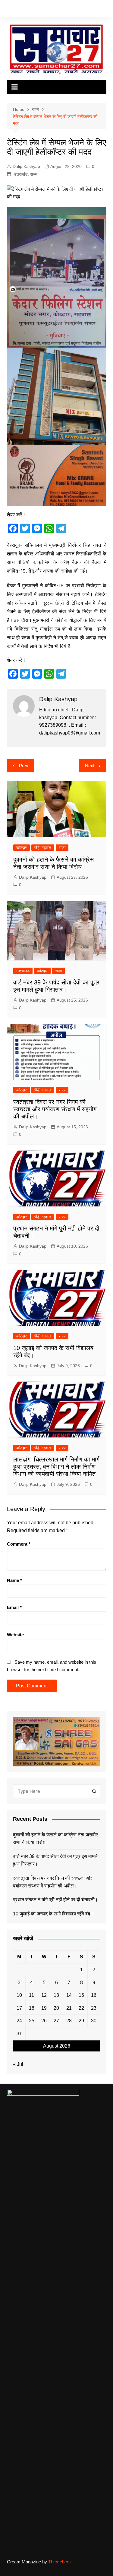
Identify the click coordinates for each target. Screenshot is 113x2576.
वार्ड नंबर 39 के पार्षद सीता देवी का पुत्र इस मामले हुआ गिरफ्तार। (55, 1860)
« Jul (18, 2064)
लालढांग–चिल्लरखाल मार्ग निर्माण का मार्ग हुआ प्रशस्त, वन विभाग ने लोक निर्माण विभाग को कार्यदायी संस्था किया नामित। (56, 1467)
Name (14, 1580)
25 (32, 2021)
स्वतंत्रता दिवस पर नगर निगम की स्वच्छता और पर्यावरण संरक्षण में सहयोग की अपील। (55, 1109)
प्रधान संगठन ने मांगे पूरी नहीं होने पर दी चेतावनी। (55, 1900)
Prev (24, 766)
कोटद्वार (22, 848)
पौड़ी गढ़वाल (43, 848)
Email (14, 1607)
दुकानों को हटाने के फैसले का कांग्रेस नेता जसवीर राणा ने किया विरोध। (55, 1839)
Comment (19, 1544)
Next (90, 766)
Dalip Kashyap (26, 166)
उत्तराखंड (21, 174)
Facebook (8, 10)
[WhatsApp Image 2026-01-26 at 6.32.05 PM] (57, 277)
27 (56, 2021)
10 (19, 1995)
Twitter (17, 10)
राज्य (34, 174)
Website (15, 1635)
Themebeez (60, 2562)
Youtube (36, 10)
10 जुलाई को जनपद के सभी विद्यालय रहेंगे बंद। (53, 1914)
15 (81, 1995)
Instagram (27, 10)
